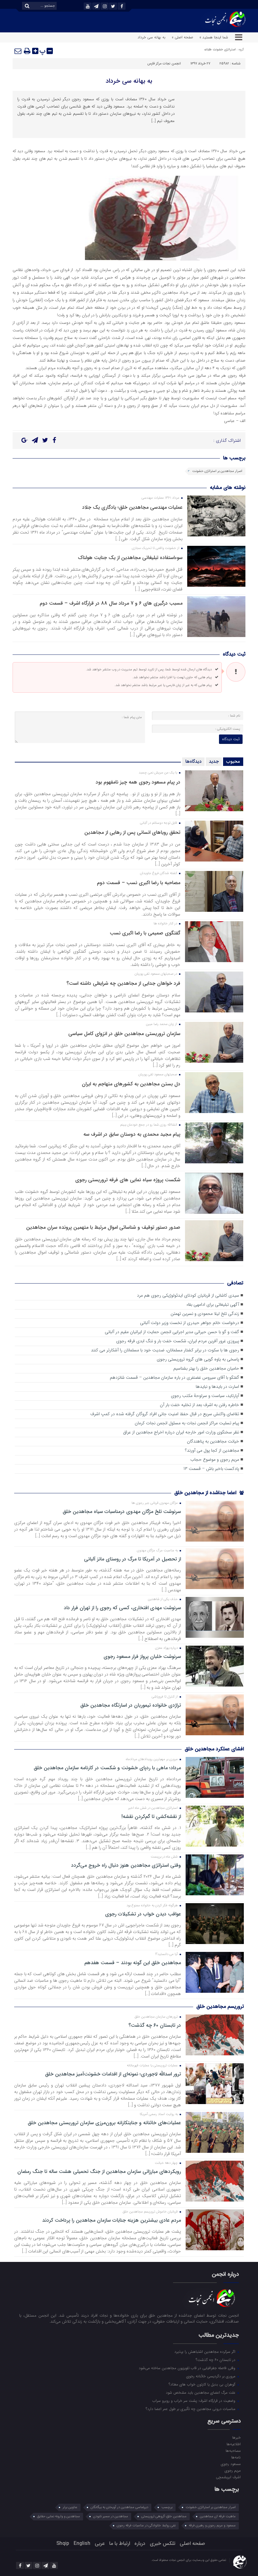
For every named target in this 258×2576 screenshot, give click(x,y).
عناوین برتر (70, 2507)
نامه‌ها (236, 2457)
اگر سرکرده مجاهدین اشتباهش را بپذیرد (205, 2352)
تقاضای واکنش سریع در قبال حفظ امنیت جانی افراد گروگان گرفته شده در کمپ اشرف (165, 1414)
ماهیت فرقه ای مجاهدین (218, 2516)
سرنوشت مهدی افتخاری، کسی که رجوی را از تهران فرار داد (122, 1608)
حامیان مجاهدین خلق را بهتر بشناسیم (206, 1368)
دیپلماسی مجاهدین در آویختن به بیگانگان (119, 2507)
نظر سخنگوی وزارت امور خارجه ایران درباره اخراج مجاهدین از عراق (181, 1432)
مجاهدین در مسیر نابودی (111, 2516)
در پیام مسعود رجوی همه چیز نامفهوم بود (138, 782)
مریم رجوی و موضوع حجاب (215, 1460)
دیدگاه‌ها (193, 762)
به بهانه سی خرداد (129, 81)
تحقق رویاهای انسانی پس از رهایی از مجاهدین (132, 832)
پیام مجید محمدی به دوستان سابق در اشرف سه (132, 1134)
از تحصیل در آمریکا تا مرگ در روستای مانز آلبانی (132, 1559)
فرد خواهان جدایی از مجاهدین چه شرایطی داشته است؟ (123, 983)
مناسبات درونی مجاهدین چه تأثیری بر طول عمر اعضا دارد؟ (191, 2409)
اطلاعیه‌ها (233, 2444)
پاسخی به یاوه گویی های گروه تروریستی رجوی (198, 1359)
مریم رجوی (233, 2470)
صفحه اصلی (192, 2543)
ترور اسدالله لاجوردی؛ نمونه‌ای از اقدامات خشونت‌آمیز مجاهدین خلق (113, 2074)
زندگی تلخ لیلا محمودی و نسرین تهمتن (205, 1314)
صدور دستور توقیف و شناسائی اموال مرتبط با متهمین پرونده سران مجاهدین (103, 1227)
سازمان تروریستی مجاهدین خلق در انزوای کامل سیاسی (124, 1034)
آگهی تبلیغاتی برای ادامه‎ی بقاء (213, 1305)
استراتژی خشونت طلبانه (220, 50)
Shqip (63, 2543)
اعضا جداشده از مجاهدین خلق (206, 1493)
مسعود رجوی (231, 2464)
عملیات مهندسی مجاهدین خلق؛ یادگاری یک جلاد (132, 507)
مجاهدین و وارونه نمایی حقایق (59, 2516)
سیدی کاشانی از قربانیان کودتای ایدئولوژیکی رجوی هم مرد (188, 1296)
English (82, 2543)
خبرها (236, 2437)
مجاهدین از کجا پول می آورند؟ (212, 1451)
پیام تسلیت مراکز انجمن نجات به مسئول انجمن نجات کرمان (187, 1423)
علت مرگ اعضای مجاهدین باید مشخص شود (201, 2392)
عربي (100, 2543)
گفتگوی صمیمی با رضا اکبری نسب (145, 933)
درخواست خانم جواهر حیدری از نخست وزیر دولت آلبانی (190, 1323)
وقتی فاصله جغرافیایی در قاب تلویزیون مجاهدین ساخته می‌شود (188, 2368)
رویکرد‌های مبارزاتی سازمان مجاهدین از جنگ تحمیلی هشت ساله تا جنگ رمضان (99, 2172)
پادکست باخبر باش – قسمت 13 (211, 1469)
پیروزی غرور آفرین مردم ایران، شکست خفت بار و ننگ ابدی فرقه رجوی (178, 1341)
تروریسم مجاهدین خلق (220, 2006)
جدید (214, 762)
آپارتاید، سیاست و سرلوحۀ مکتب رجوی (205, 1396)
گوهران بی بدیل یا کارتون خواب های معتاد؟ (203, 2384)
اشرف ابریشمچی (228, 2477)
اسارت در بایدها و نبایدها (217, 1387)
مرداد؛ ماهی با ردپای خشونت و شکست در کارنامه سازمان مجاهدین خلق (107, 1768)
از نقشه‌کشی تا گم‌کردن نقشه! (151, 1817)
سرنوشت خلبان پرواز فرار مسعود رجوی (142, 1657)
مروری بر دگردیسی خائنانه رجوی (211, 2376)
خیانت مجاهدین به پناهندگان (213, 1441)
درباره (140, 2543)
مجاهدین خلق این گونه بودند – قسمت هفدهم (133, 1963)
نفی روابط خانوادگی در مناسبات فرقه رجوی (146, 2526)
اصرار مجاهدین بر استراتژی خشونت (217, 471)
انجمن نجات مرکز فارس (164, 64)
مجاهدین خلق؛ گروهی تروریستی (164, 2516)
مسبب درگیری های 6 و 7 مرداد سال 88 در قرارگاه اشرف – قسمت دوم (111, 603)
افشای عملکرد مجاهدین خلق (214, 1749)
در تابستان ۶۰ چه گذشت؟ (155, 2025)
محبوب (233, 762)
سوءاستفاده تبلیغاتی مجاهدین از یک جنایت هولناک (130, 558)
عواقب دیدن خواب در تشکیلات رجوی (143, 1914)
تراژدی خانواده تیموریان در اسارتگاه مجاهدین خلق (131, 1705)
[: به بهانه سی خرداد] (18, 51)
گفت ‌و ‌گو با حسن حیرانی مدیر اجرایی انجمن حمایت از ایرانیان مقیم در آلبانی (172, 1332)
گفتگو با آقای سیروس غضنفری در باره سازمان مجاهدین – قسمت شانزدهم (174, 1378)
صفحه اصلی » (182, 37)
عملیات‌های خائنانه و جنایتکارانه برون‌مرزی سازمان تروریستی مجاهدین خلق (104, 2123)
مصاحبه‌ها (233, 2451)
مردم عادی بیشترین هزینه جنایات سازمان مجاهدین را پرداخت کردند (112, 2220)
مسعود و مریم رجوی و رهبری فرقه (212, 2526)
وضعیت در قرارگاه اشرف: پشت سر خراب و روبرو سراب (194, 2401)
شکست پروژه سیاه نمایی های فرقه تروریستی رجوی (128, 1180)
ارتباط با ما (120, 2543)
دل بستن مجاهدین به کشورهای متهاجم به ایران (131, 1084)
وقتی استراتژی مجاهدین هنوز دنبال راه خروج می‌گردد (126, 1865)
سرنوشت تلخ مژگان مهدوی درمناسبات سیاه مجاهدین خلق (122, 1512)
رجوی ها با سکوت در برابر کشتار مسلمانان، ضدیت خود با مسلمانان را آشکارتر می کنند (165, 1350)
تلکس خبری (163, 2543)
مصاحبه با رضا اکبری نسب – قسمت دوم (139, 883)
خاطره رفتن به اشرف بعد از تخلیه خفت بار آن (199, 1405)
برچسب (167, 2507)
